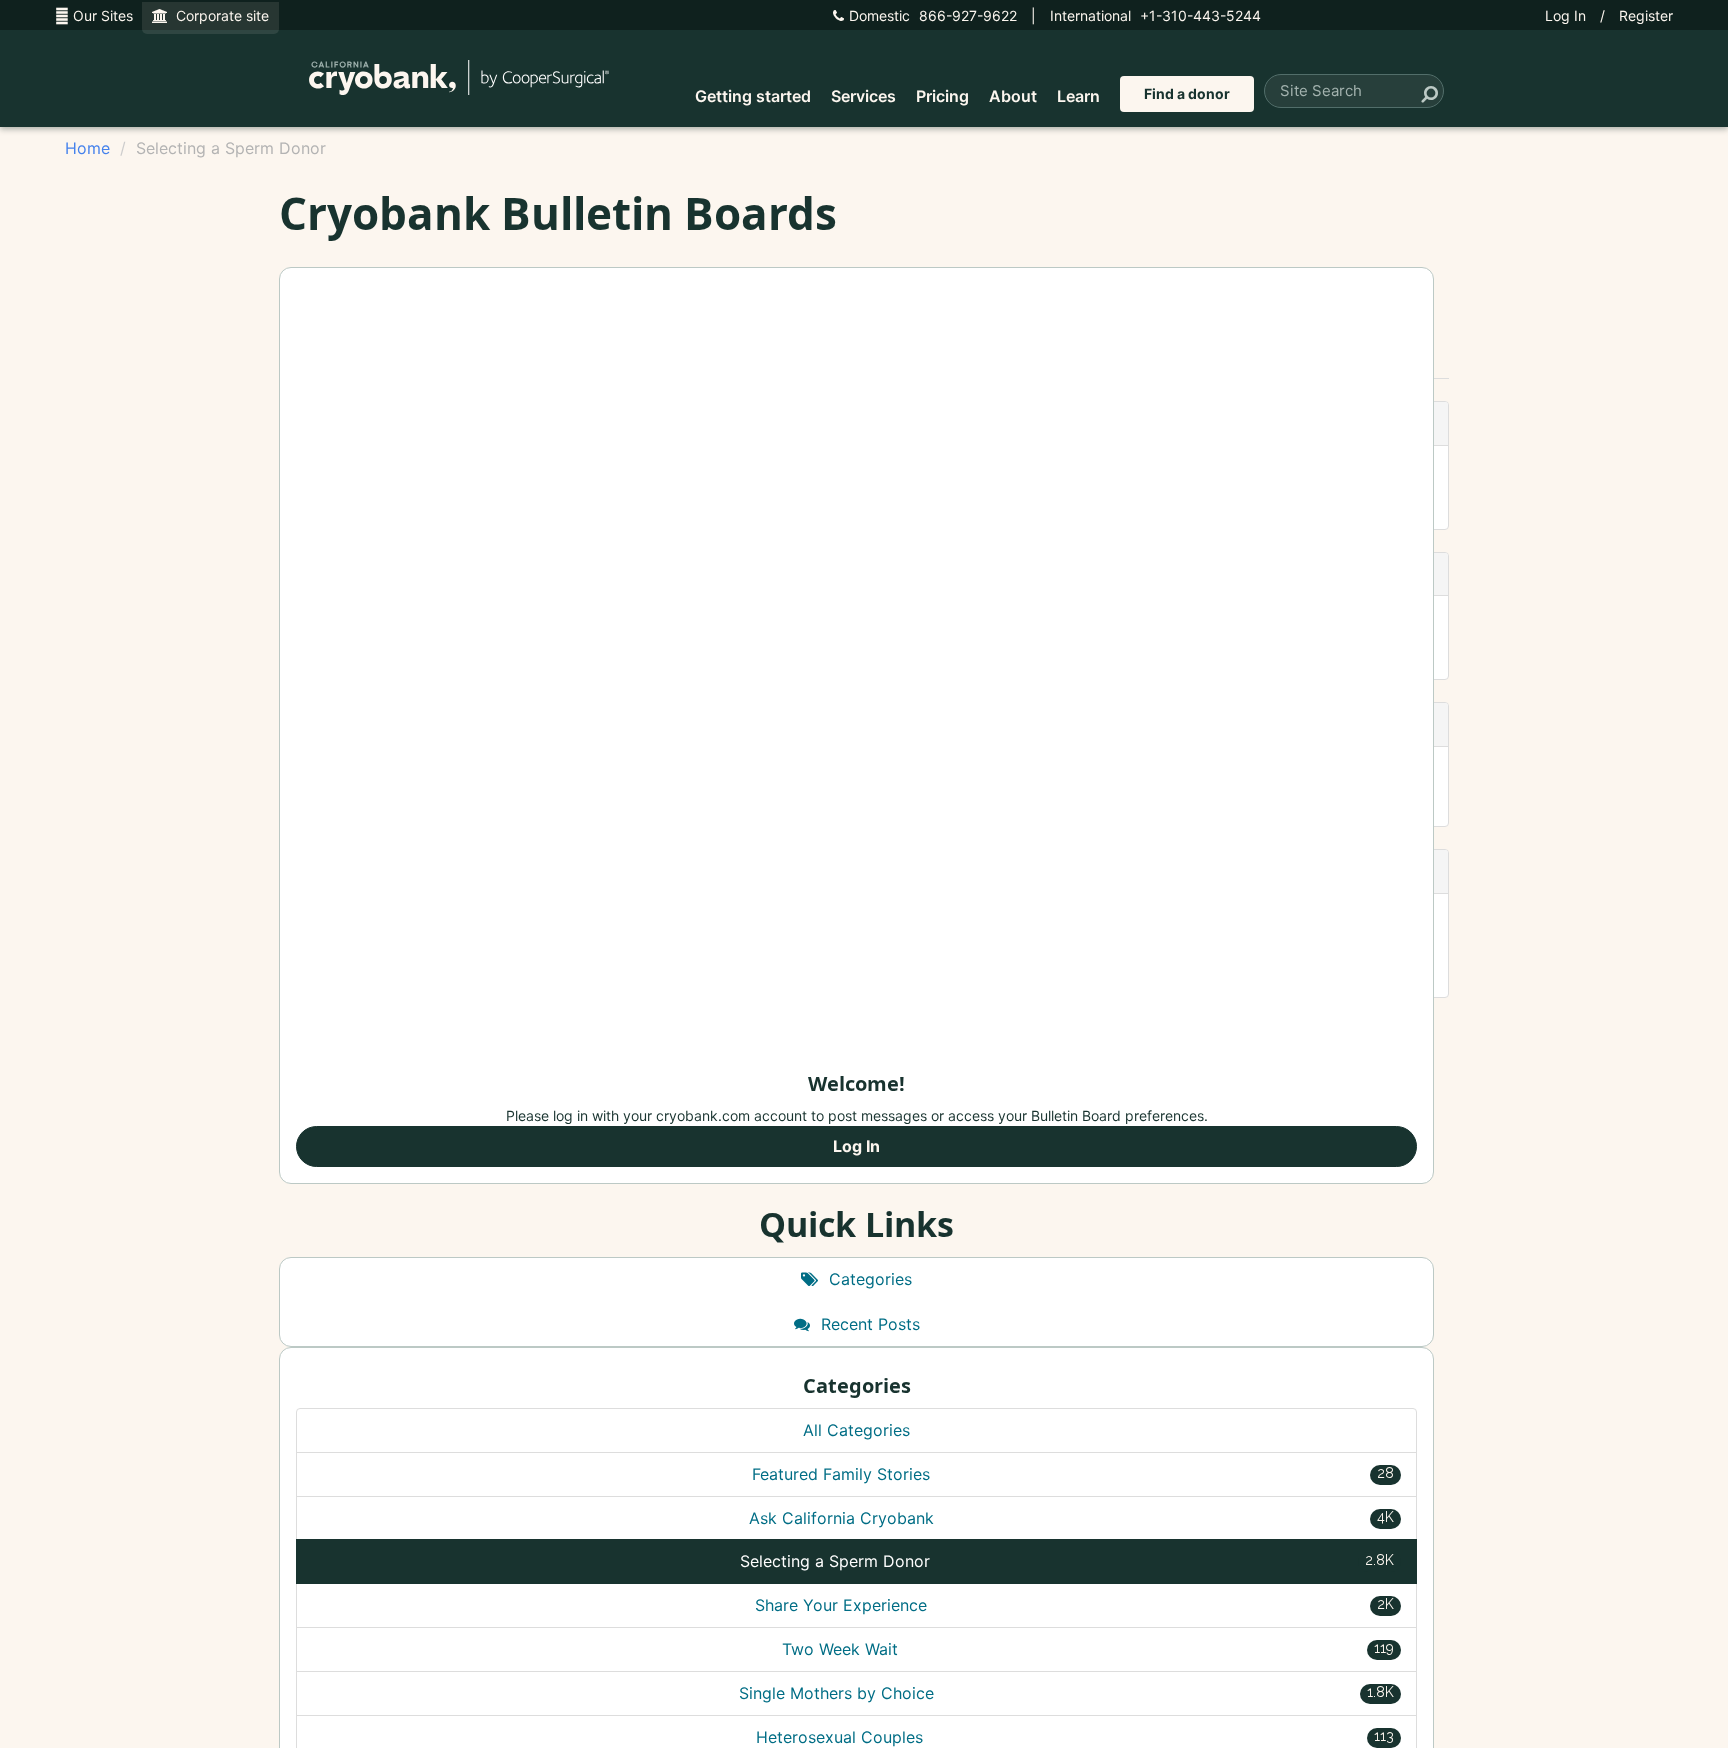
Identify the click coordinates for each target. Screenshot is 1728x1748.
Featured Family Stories (1073, 1474)
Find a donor (1187, 93)
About (1013, 96)
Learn (1078, 96)
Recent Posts (868, 1324)
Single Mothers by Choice (1067, 1693)
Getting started (753, 96)
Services (863, 96)
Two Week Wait (1088, 1649)
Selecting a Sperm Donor (1067, 1561)
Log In (1565, 15)
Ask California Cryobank (1072, 1518)
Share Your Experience (1074, 1605)
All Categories (856, 1430)
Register (1646, 15)
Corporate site (218, 15)
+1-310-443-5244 (1155, 15)
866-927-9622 (933, 15)
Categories (868, 1279)
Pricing (942, 96)
